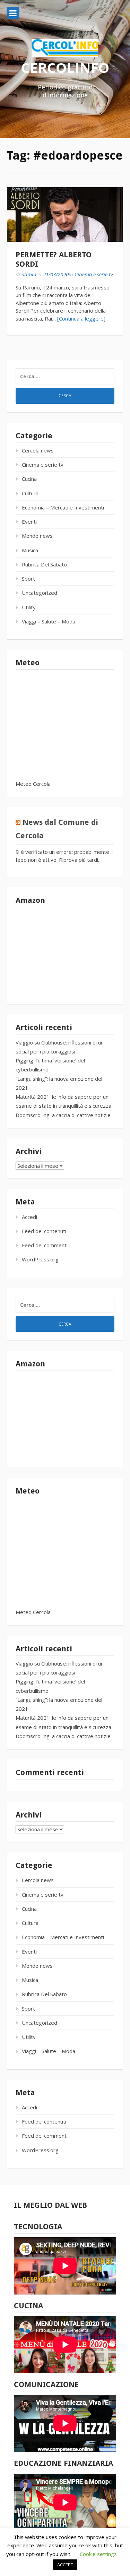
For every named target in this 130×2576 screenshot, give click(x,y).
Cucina (29, 479)
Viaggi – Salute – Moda (49, 621)
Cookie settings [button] (98, 2554)
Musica (30, 550)
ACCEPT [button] (65, 2565)
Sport (28, 579)
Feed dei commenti (45, 1245)
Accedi (29, 1217)
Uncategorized (40, 593)
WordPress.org (40, 1259)
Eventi (29, 522)
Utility (29, 607)
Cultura (30, 493)
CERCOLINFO (65, 68)
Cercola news (38, 450)
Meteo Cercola (33, 784)
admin (29, 274)
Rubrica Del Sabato (44, 564)
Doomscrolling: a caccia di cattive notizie (63, 1115)
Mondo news (37, 536)
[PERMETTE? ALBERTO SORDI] (65, 215)
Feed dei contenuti (44, 1231)
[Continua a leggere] (81, 318)
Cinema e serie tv (94, 274)
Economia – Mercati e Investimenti (63, 507)
